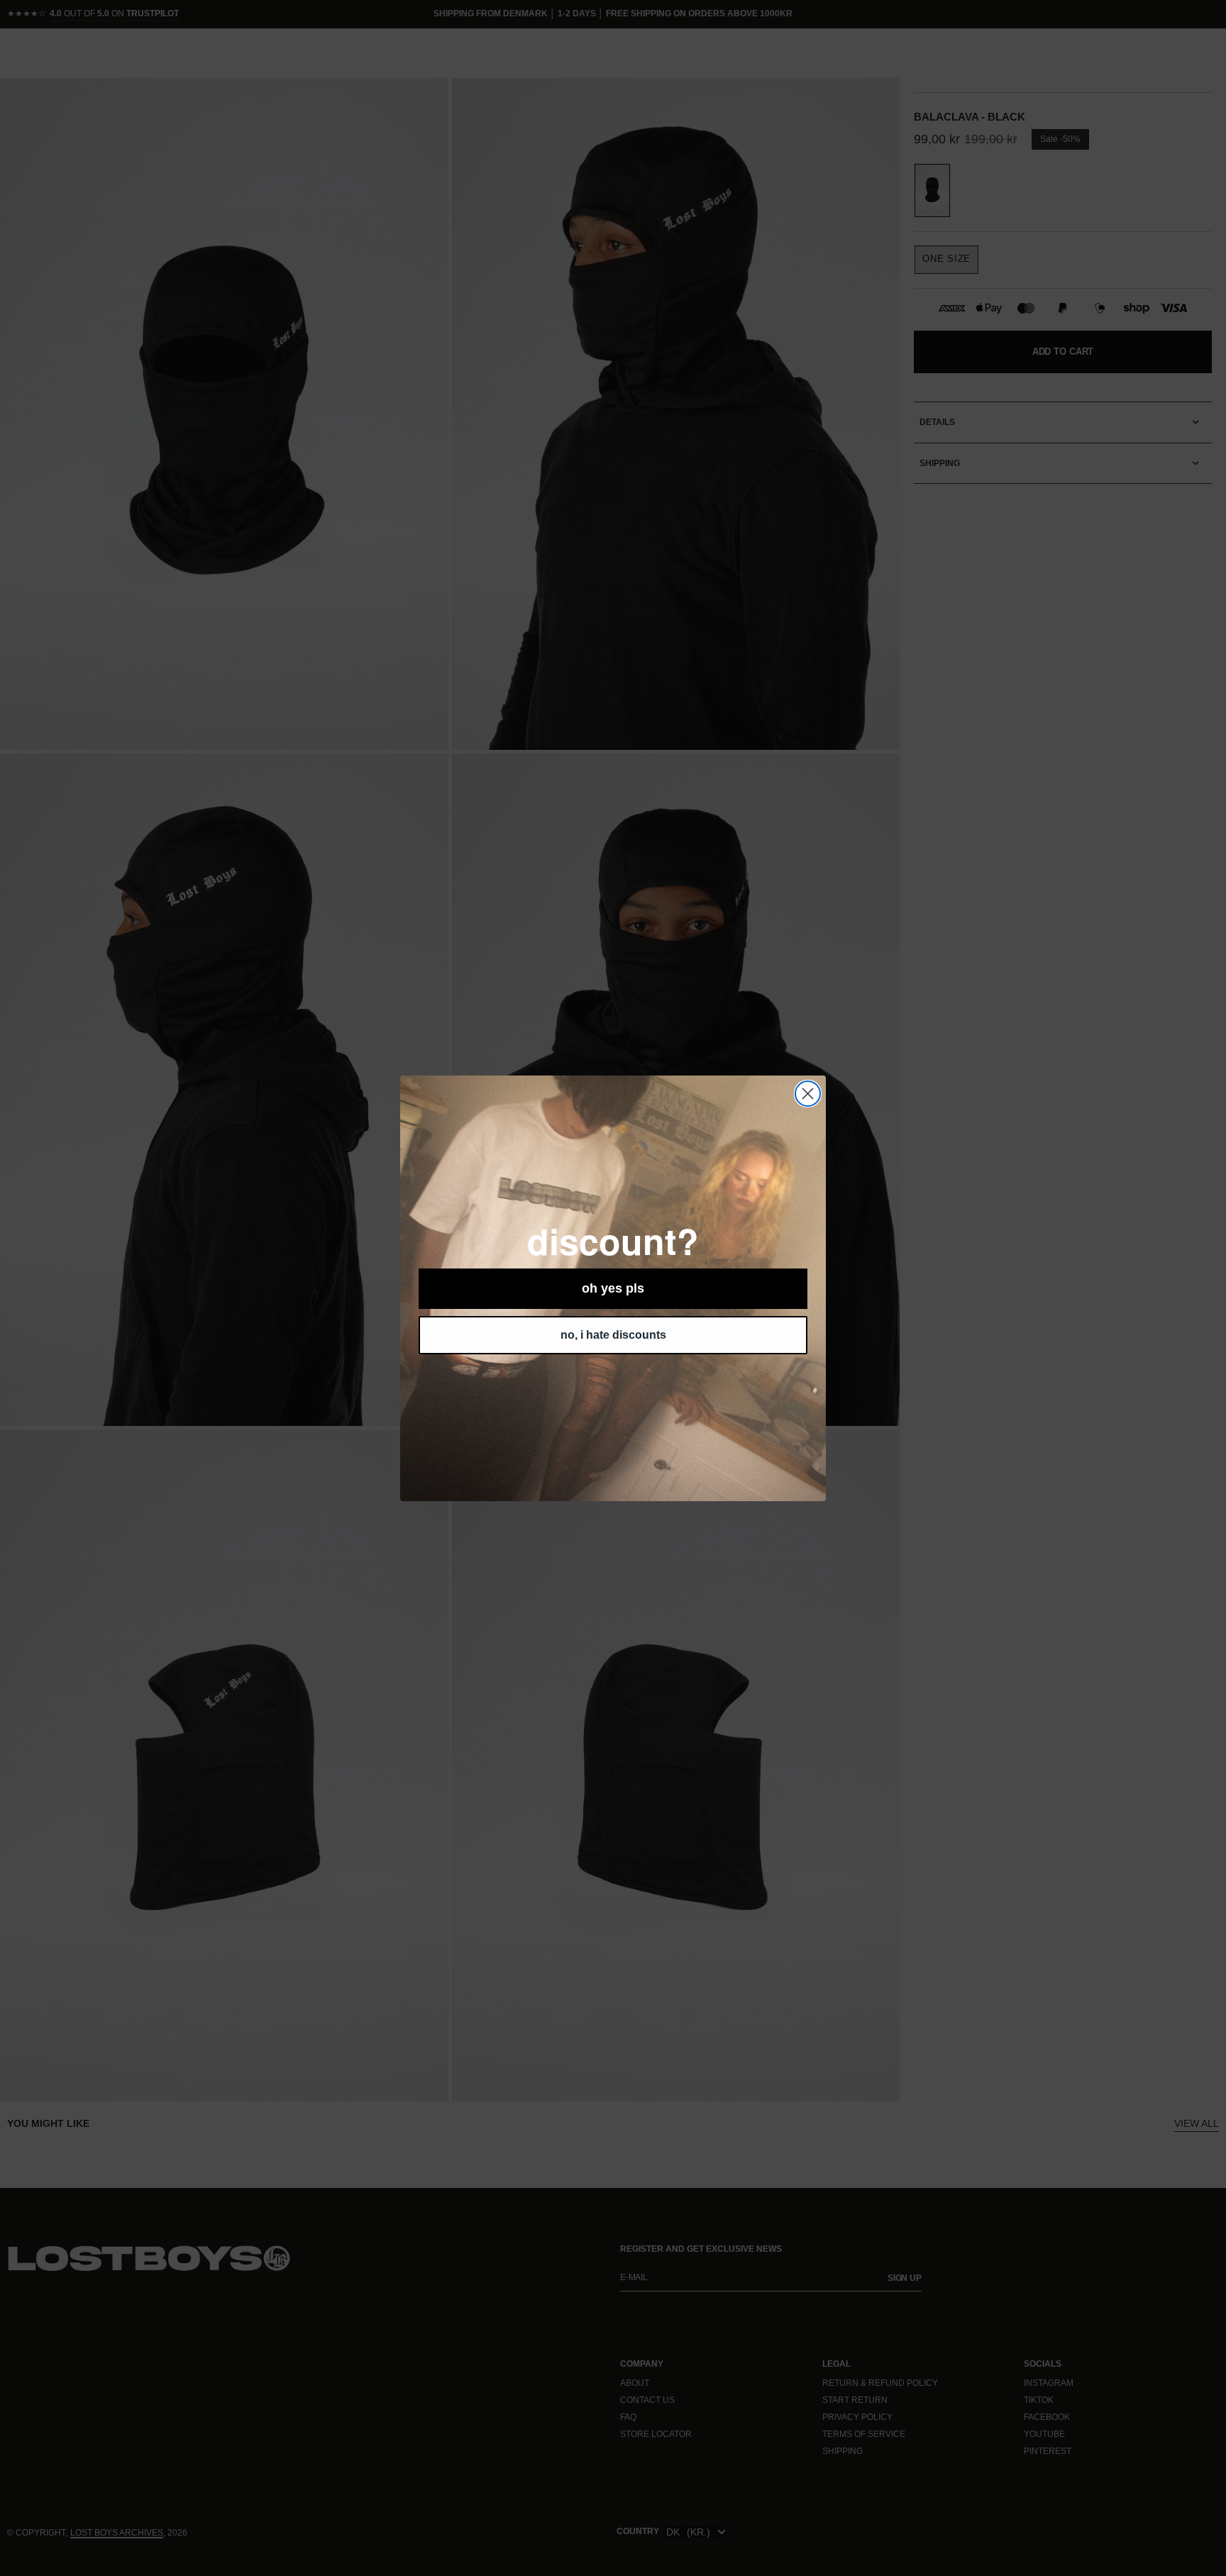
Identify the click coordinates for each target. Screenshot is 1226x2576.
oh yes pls (613, 1288)
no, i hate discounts (613, 1335)
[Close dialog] (808, 1094)
